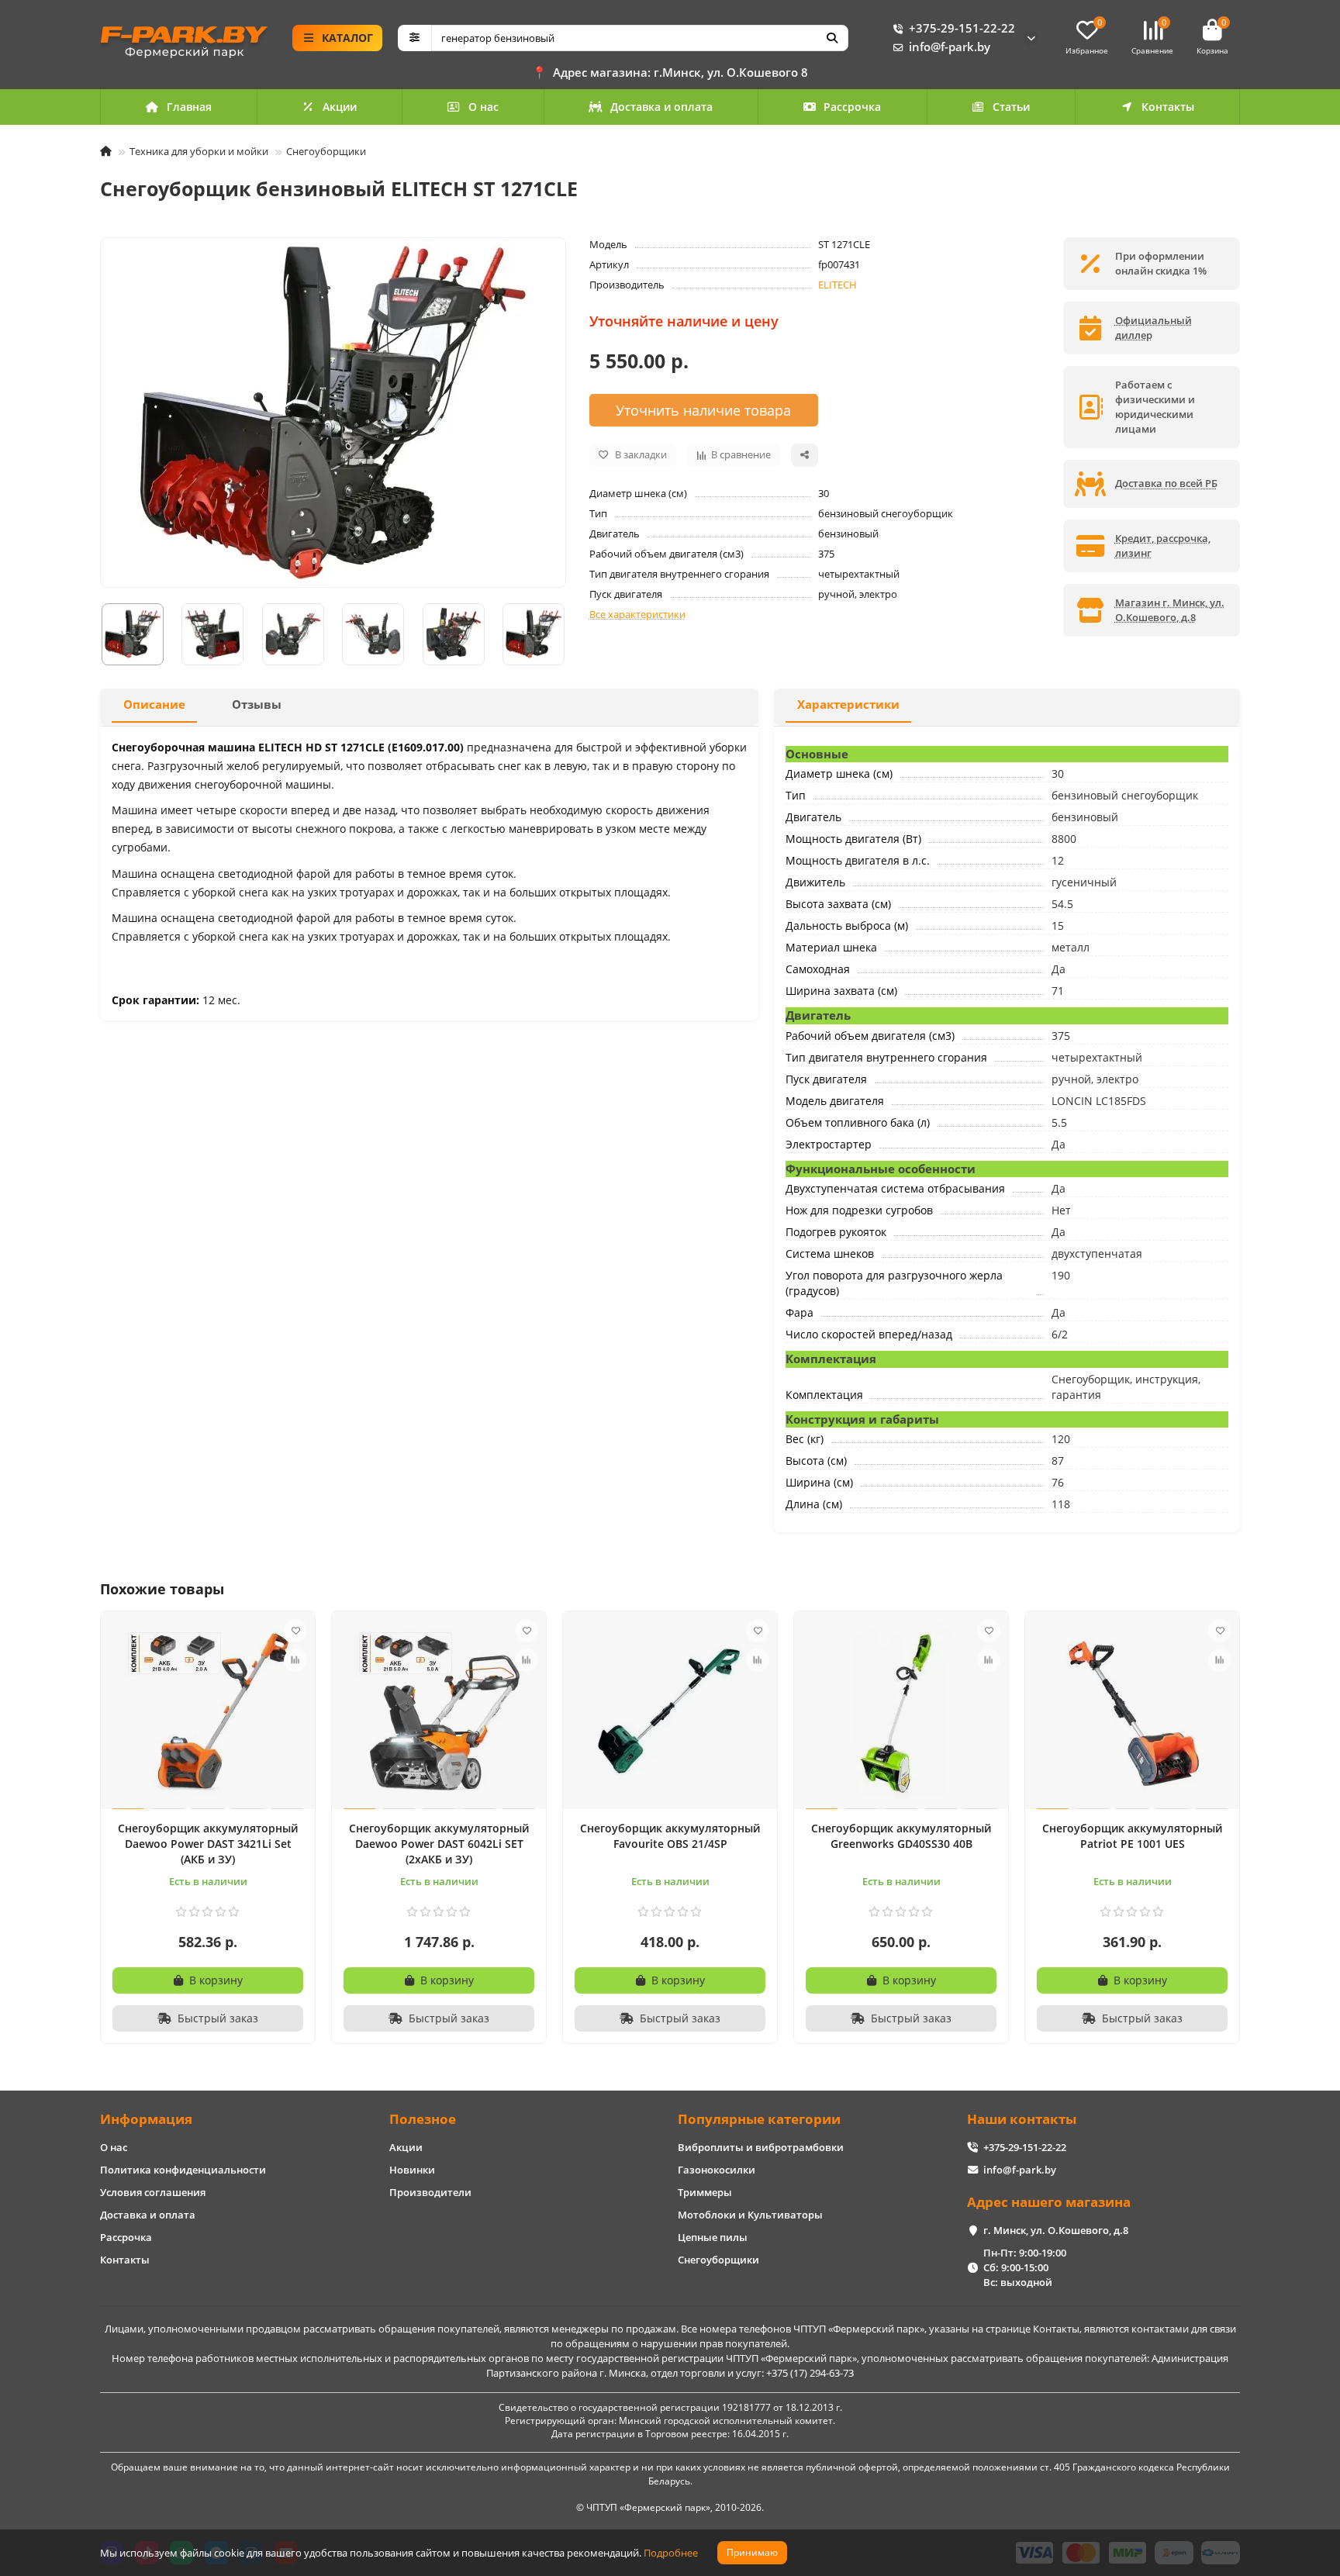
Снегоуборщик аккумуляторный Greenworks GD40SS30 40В (901, 1836)
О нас (484, 107)
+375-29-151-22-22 (962, 28)
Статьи (1011, 107)
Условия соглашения (153, 2192)
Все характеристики (637, 614)
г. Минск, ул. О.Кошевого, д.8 (1056, 2230)
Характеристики (848, 704)
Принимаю (752, 2552)
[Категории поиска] (414, 38)
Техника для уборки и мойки (199, 151)
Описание (154, 704)
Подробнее (671, 2553)
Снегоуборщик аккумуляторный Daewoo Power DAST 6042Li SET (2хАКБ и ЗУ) (439, 1844)
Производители (430, 2192)
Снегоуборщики (326, 151)
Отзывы (257, 704)
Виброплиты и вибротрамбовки (761, 2147)
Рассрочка (852, 107)
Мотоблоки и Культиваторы (750, 2215)
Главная (189, 107)
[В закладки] (295, 1631)
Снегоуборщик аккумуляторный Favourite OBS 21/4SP (670, 1836)
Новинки (412, 2170)
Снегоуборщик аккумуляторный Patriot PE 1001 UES (1132, 1836)
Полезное (423, 2119)
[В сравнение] (295, 1660)
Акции (340, 107)
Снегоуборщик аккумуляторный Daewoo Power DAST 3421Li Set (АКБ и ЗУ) (208, 1844)
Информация (146, 2119)
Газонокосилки (717, 2170)
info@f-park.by (950, 47)
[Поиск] (832, 38)
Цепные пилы (713, 2237)
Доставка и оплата (661, 107)
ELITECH (837, 285)
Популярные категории (759, 2119)
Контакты (1168, 107)
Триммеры (705, 2192)
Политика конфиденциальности (183, 2170)
